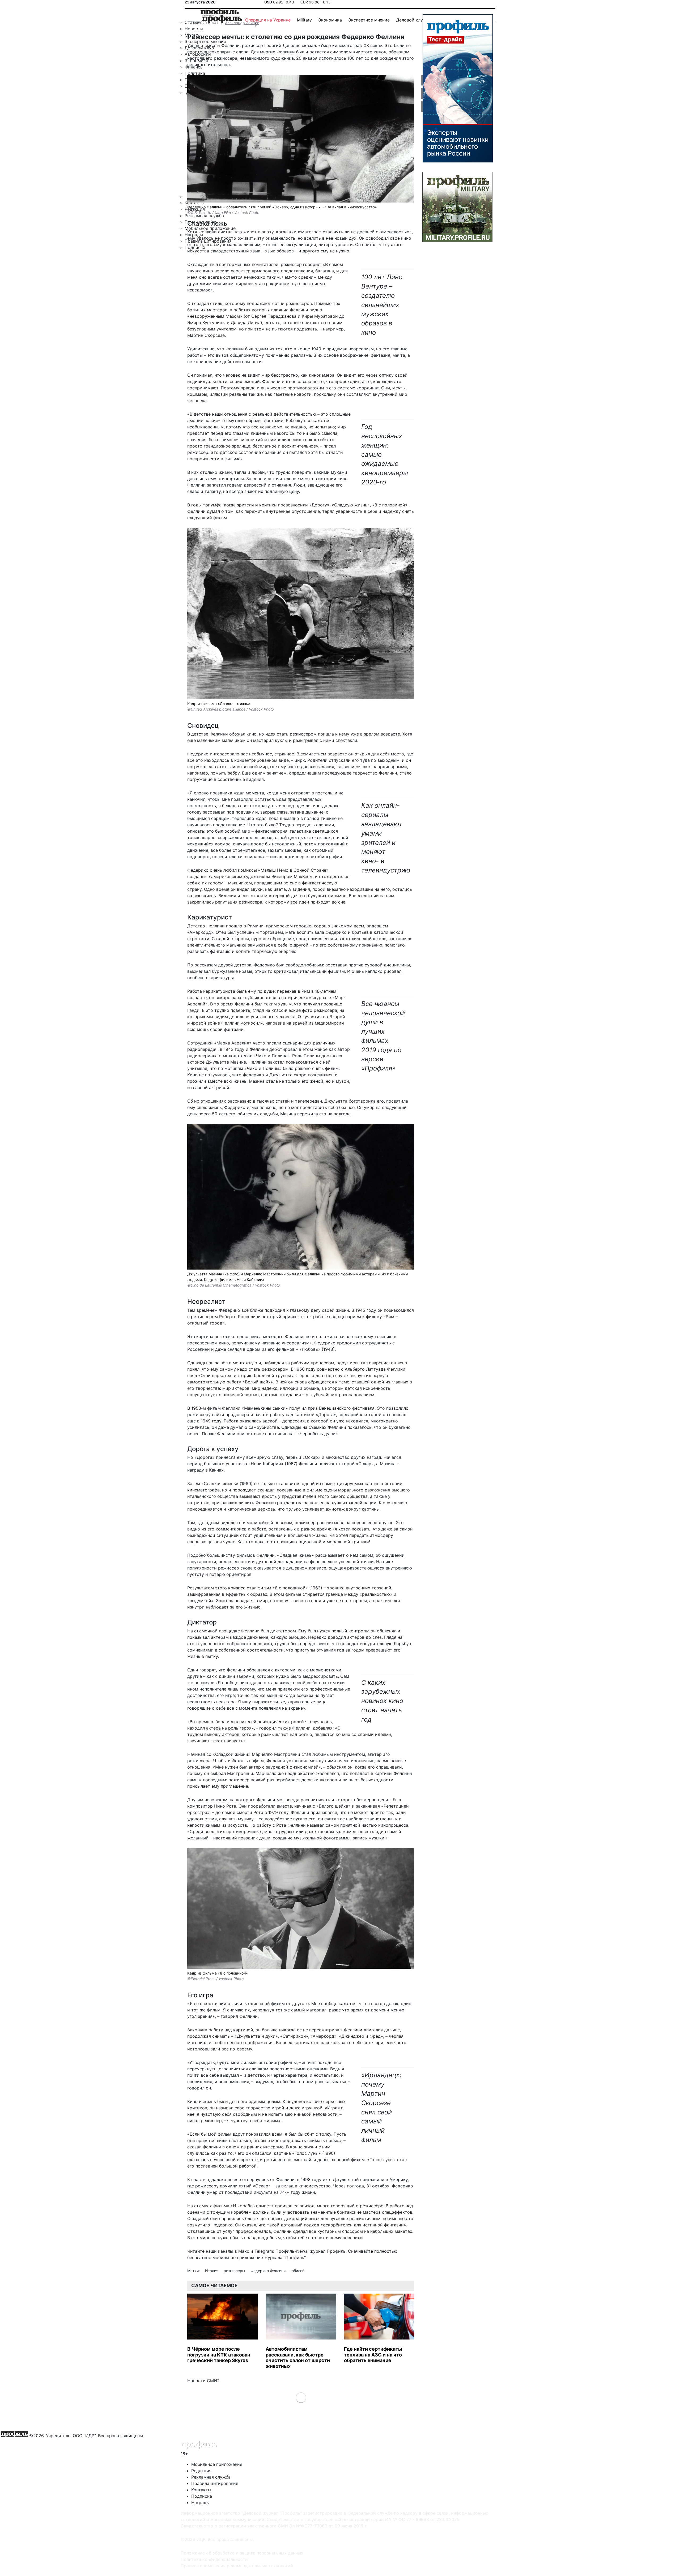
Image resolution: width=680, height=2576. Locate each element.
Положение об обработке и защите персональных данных (242, 2553)
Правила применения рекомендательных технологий (237, 2566)
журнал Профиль (328, 2251)
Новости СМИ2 (203, 2381)
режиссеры (235, 2271)
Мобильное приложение (217, 2464)
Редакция (201, 2471)
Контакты (201, 2490)
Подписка (202, 2496)
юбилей (298, 2271)
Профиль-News (291, 2251)
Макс (244, 2251)
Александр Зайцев (242, 23)
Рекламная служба (211, 2477)
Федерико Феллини (269, 2271)
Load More (301, 2397)
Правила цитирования (215, 2483)
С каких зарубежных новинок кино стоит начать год (382, 1701)
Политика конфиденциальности (214, 2559)
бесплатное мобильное (211, 2257)
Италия (212, 2271)
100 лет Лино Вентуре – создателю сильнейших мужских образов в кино (382, 305)
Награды (200, 2502)
